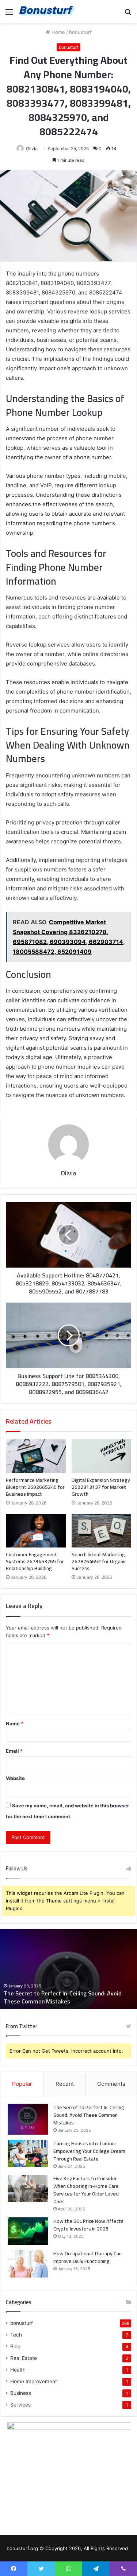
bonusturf (80, 32)
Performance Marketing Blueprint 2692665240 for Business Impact (35, 1487)
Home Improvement (34, 2381)
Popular (22, 2084)
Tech (16, 2335)
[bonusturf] (47, 11)
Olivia (32, 149)
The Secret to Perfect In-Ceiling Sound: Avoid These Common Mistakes (63, 1997)
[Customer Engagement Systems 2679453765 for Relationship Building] (36, 1531)
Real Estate (24, 2358)
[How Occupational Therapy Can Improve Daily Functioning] (28, 2264)
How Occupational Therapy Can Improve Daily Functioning (87, 2257)
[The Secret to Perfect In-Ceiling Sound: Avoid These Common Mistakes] (28, 2119)
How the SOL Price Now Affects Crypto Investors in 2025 (88, 2225)
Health (18, 2370)
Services (20, 2405)
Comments (111, 2084)
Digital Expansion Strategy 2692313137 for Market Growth (101, 1487)
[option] (68, 1969)
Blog (15, 2346)
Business (21, 2393)
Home (58, 32)
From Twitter (22, 2026)
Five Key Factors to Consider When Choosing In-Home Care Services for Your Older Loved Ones (86, 2190)
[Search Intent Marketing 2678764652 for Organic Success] (102, 1531)
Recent (65, 2084)
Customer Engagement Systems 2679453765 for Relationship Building (35, 1561)
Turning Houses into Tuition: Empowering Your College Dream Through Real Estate (89, 2151)
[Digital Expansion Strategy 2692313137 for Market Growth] (102, 1456)
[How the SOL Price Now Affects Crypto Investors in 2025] (28, 2231)
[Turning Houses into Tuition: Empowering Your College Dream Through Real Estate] (28, 2153)
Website (15, 1778)
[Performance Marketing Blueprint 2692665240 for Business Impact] (36, 1456)
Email (14, 1751)
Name (15, 1724)
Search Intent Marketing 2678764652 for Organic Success (99, 1561)
